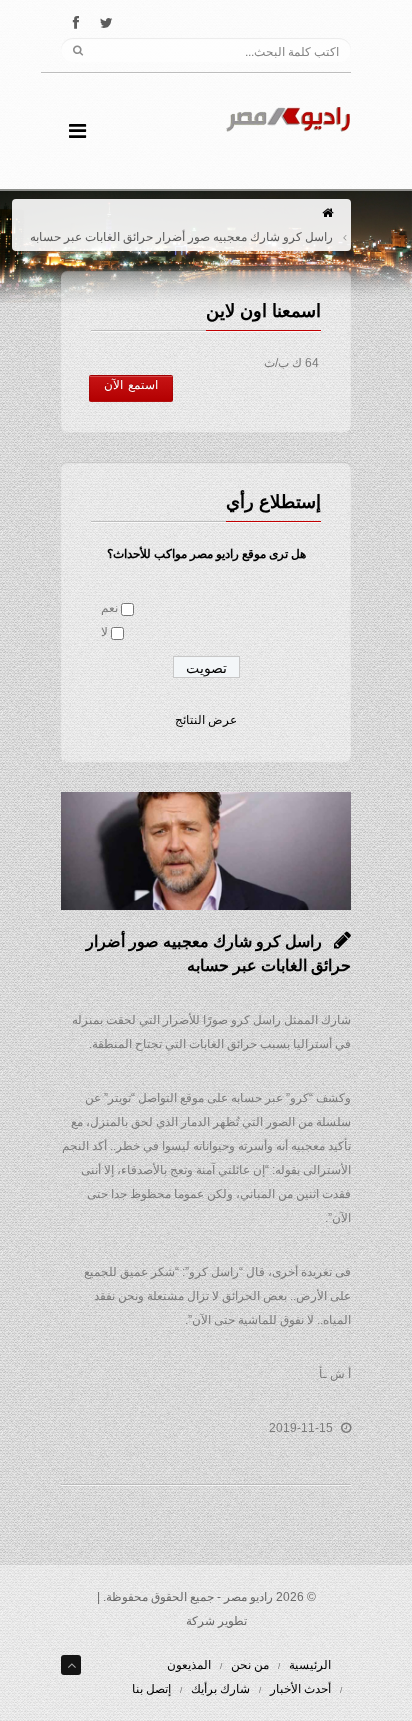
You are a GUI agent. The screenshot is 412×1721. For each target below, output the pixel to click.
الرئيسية (310, 1665)
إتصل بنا (151, 1689)
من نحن (250, 1665)
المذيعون (189, 1665)
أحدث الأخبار (300, 1689)
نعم (109, 608)
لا (104, 632)
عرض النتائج (206, 720)
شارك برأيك (220, 1689)
